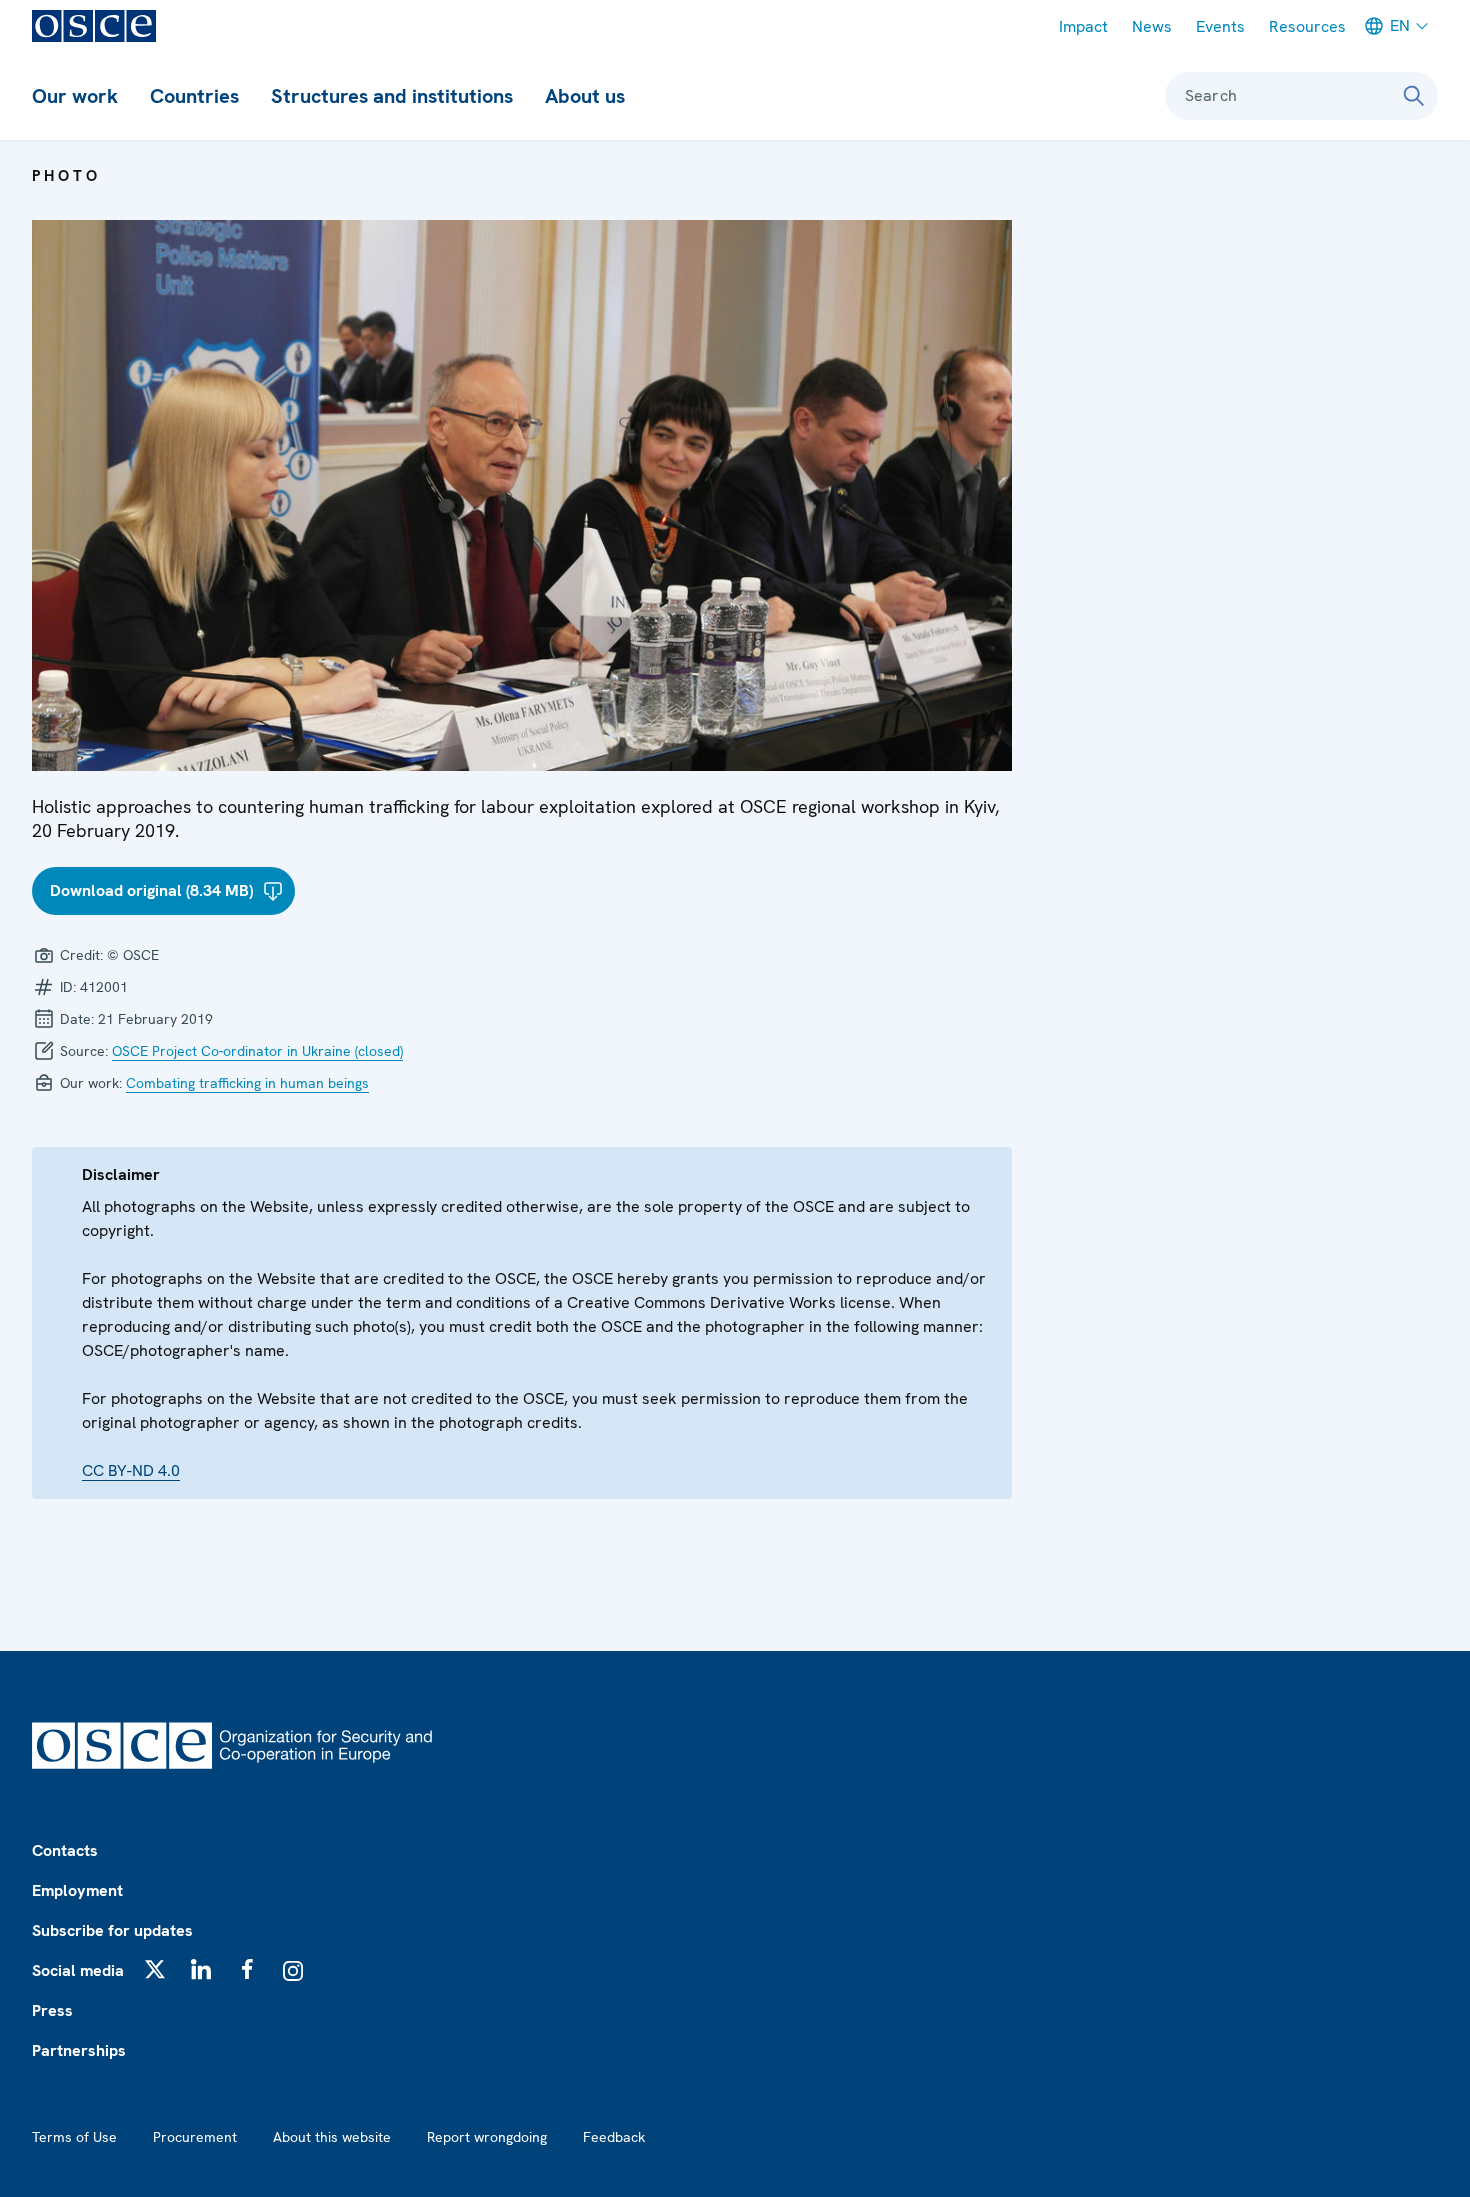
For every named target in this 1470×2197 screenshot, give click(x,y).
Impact (1083, 26)
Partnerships (79, 2050)
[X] (155, 1969)
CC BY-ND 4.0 (131, 1470)
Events (1220, 26)
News (1152, 26)
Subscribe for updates (112, 1930)
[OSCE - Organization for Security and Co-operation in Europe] (94, 26)
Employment (77, 1890)
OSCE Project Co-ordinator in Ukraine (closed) (257, 1051)
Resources (1307, 26)
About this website (332, 2137)
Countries (194, 96)
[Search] (1414, 96)
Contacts (65, 1850)
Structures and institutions (392, 96)
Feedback (614, 2137)
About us (585, 96)
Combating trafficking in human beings (247, 1083)
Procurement (195, 2137)
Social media (78, 1970)
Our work (75, 96)
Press (52, 2010)
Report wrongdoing (487, 2137)
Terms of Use (74, 2137)
